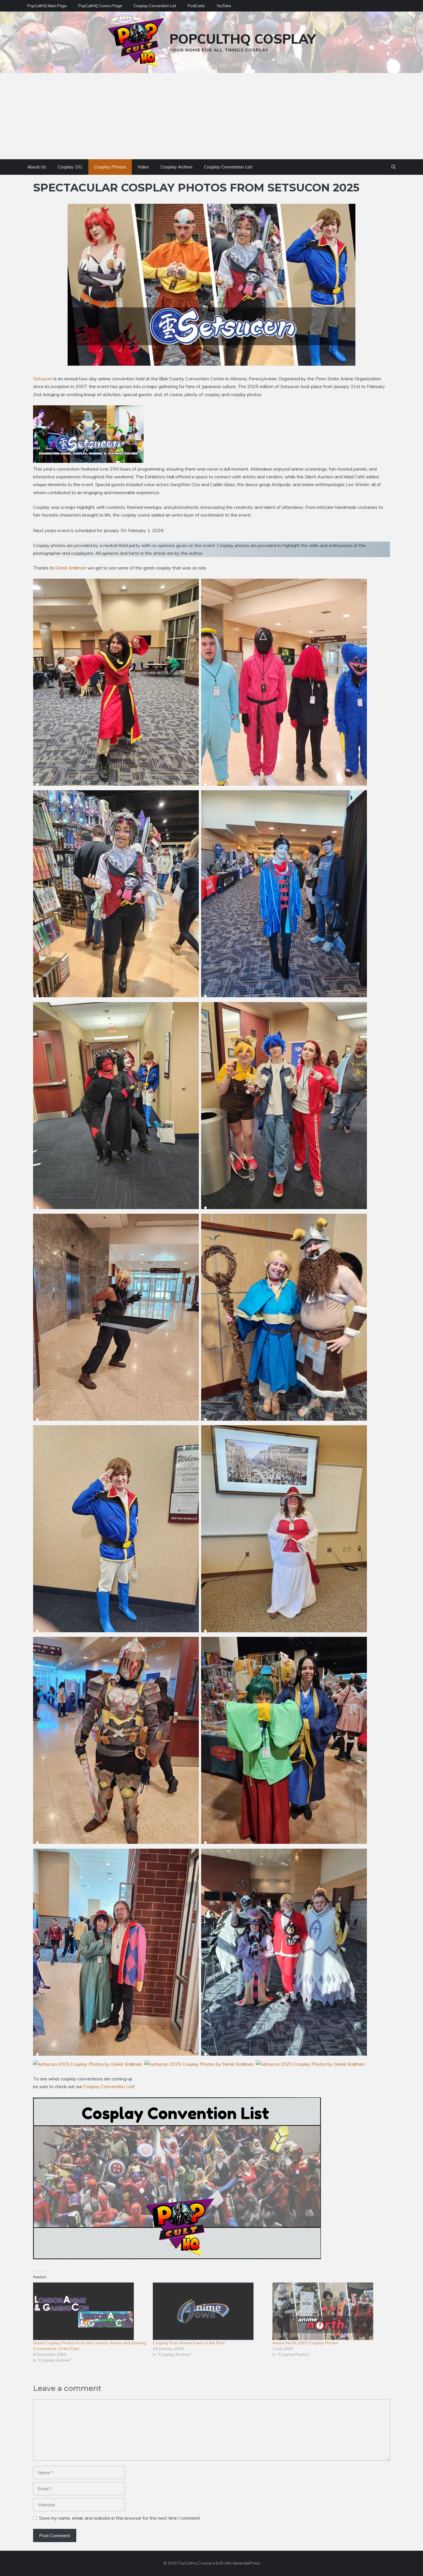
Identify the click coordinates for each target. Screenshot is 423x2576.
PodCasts (196, 6)
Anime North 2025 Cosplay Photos (305, 2343)
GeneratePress (246, 2563)
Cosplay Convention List (155, 6)
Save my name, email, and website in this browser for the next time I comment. (120, 2518)
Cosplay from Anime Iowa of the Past (189, 2343)
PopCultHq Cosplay (243, 39)
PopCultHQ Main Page (47, 6)
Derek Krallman (71, 568)
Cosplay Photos (110, 167)
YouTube (224, 6)
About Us (37, 167)
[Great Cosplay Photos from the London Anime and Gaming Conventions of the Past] (90, 2311)
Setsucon (43, 379)
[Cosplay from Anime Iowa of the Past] (210, 2311)
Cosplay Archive (177, 167)
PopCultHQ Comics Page (100, 6)
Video (143, 167)
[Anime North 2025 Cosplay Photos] (329, 2311)
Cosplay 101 (70, 167)
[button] (394, 167)
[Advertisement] (211, 116)
